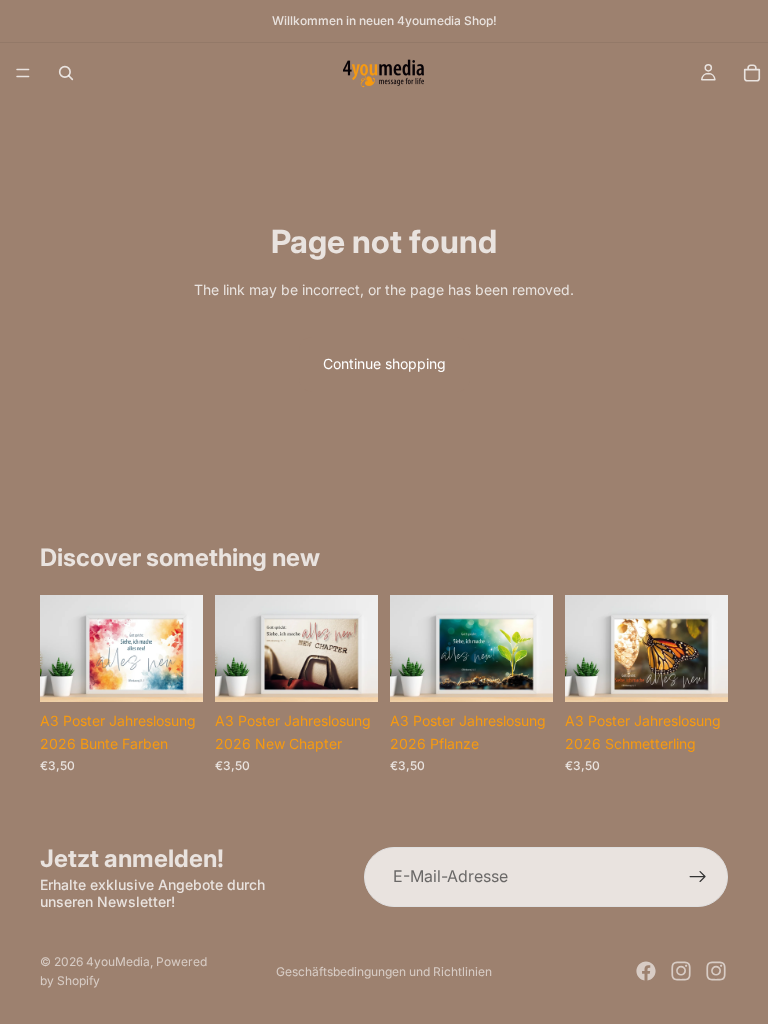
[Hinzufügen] (172, 672)
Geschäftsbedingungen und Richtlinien (384, 971)
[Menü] (23, 73)
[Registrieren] (698, 877)
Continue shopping (384, 363)
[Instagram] (681, 971)
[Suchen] (66, 73)
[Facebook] (646, 971)
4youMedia (118, 961)
